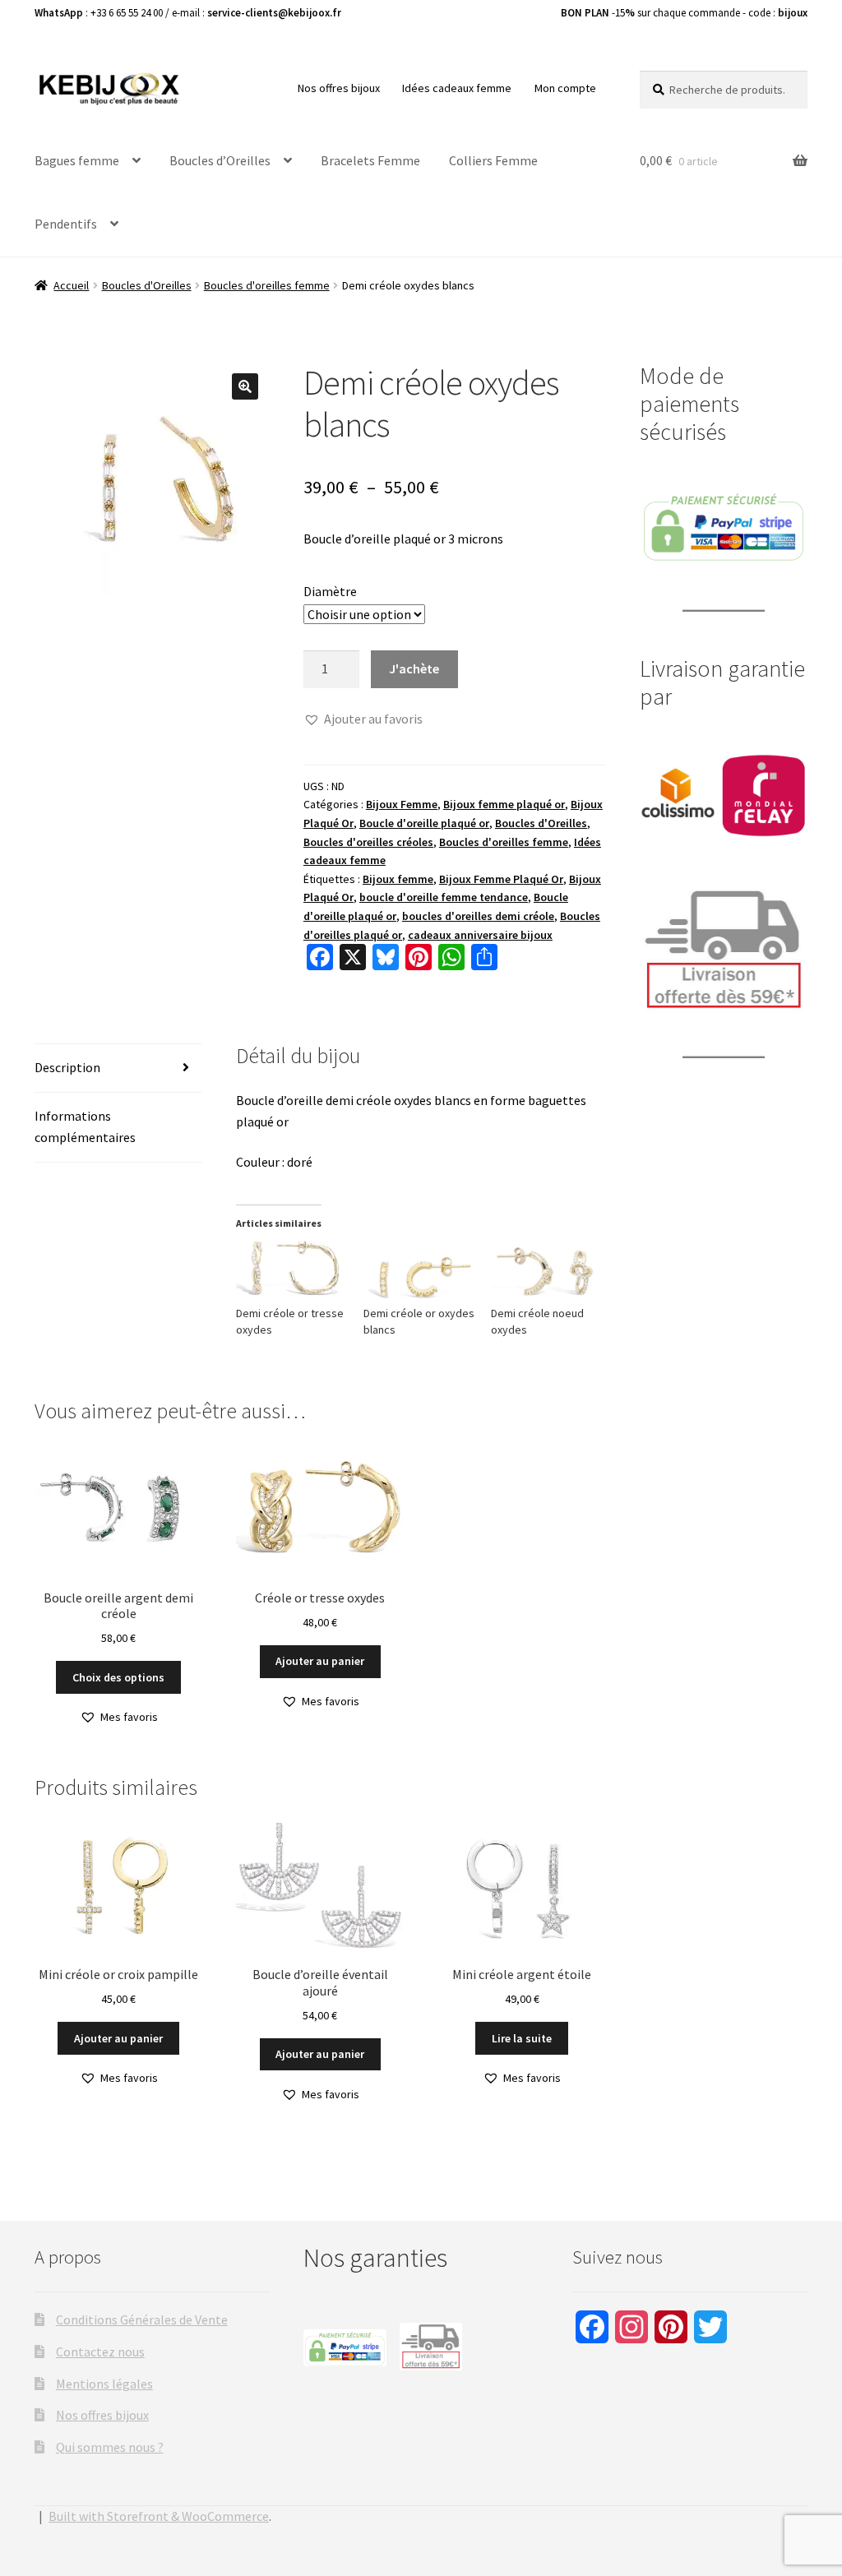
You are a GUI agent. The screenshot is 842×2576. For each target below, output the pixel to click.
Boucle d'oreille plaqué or (424, 823)
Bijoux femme (398, 879)
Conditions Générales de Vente (142, 2319)
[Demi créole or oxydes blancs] (419, 1273)
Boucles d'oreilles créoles (368, 842)
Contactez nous (100, 2352)
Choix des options (118, 1677)
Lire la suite (522, 2038)
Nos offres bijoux (339, 88)
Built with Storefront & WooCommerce (159, 2516)
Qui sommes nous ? (110, 2447)
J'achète (414, 668)
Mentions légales (104, 2384)
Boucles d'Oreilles (147, 285)
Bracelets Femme (370, 160)
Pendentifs (66, 224)
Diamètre (330, 591)
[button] (245, 386)
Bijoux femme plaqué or (504, 804)
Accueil (71, 285)
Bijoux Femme (402, 804)
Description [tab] (67, 1067)
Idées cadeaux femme (457, 88)
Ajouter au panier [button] (320, 1661)
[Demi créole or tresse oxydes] (291, 1273)
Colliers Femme (493, 160)
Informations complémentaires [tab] (85, 1126)
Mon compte (565, 88)
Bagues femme (77, 160)
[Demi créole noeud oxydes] (546, 1273)
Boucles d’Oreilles (220, 160)
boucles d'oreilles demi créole (478, 916)
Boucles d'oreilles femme (267, 285)
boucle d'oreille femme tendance (444, 897)
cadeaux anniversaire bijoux (480, 935)
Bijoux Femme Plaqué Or (501, 879)
